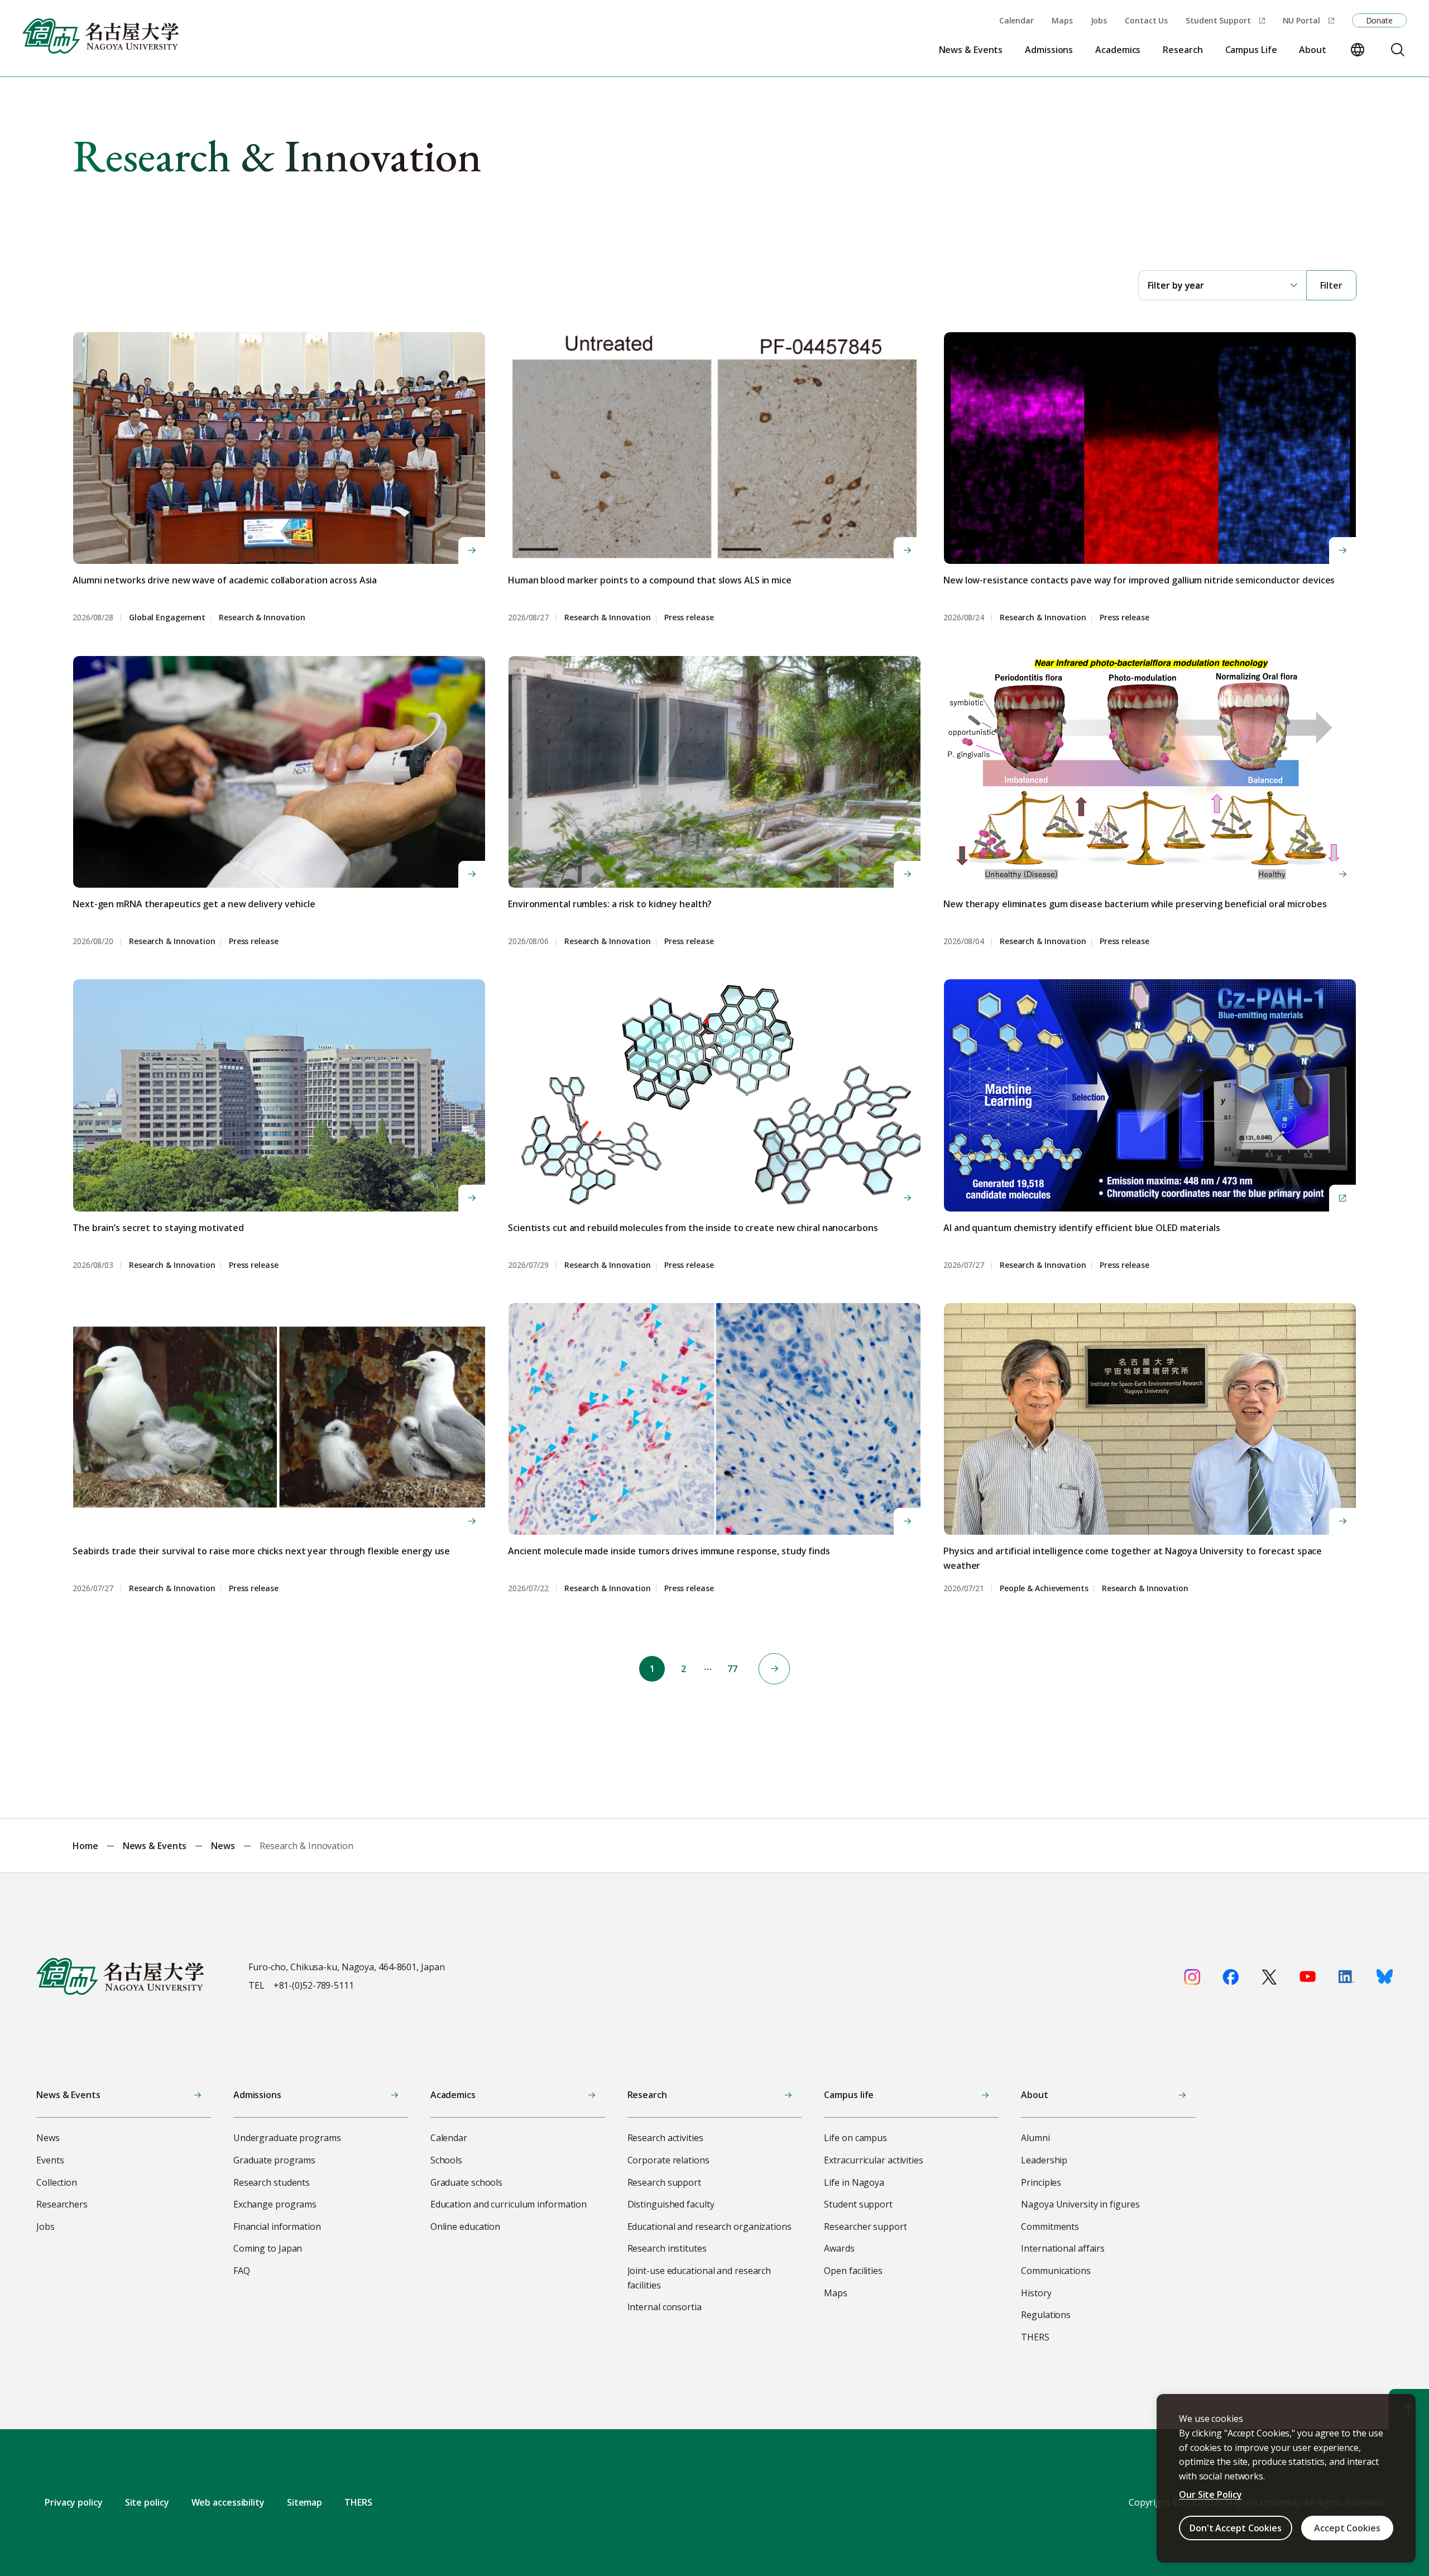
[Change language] (1358, 50)
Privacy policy (74, 2502)
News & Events (155, 1846)
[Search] (1398, 50)
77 (732, 1669)
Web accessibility (228, 2502)
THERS (358, 2502)
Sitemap (304, 2502)
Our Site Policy (1210, 2494)
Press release (689, 618)
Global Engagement (167, 618)
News (223, 1846)
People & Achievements (1044, 1589)
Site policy (147, 2502)
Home (85, 1846)
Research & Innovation (262, 618)
